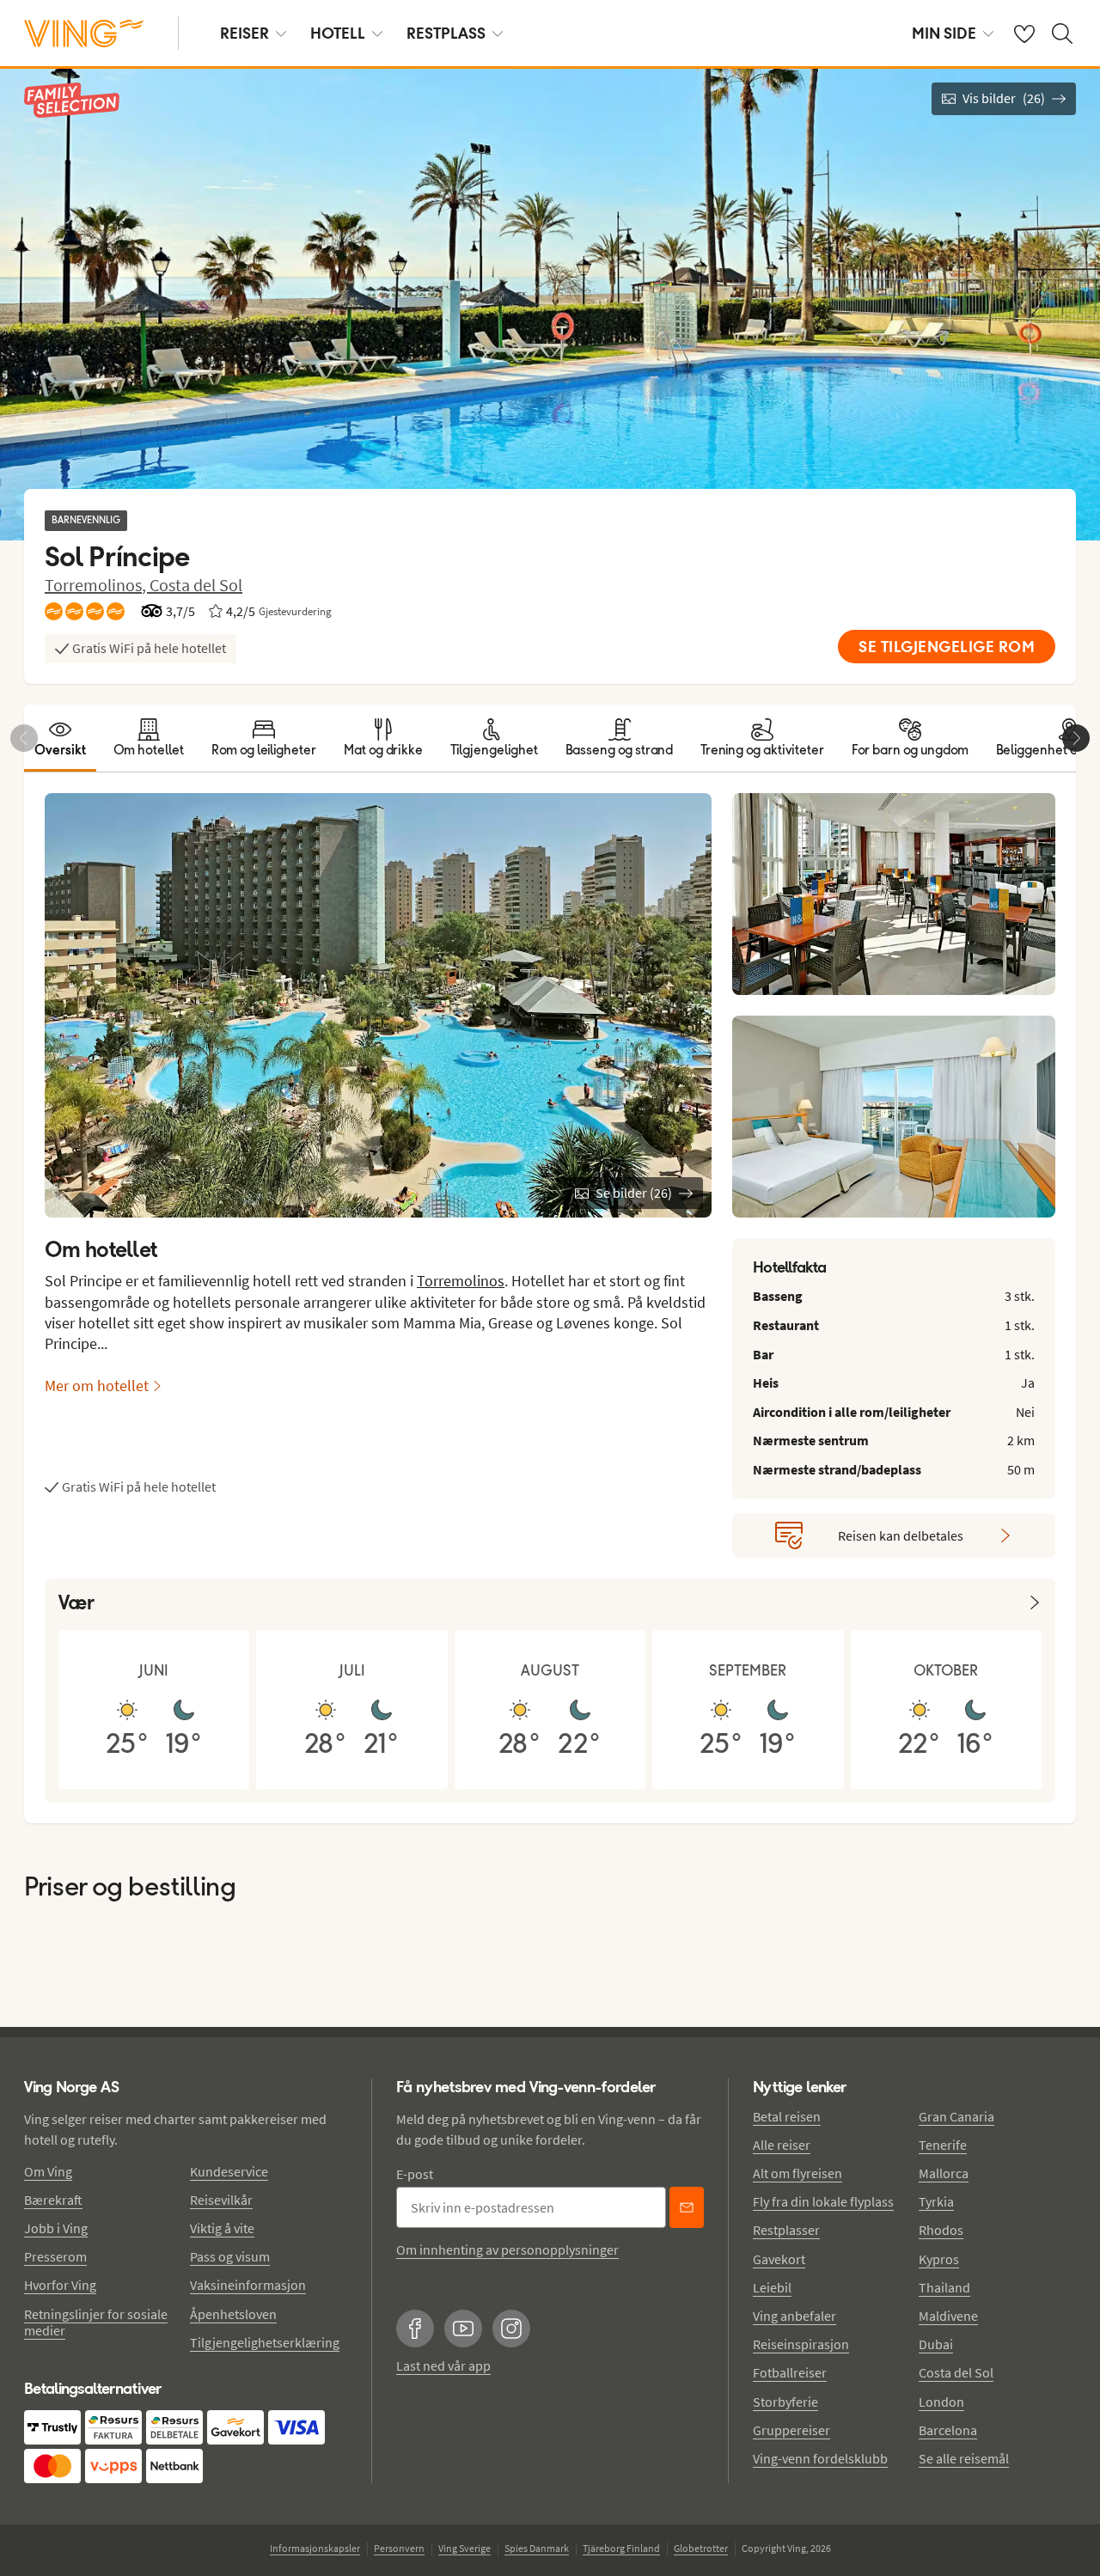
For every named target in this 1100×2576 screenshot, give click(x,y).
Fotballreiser (790, 2372)
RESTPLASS (446, 33)
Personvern (399, 2548)
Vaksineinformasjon (248, 2285)
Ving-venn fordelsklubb (820, 2458)
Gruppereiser (791, 2430)
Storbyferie (785, 2402)
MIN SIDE (944, 33)
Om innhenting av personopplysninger (507, 2249)
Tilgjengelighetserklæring (265, 2342)
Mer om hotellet (97, 1386)
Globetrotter (701, 2548)
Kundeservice (229, 2171)
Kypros (939, 2259)
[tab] (60, 738)
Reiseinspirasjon (801, 2344)
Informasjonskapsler (315, 2548)
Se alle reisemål (964, 2458)
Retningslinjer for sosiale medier (96, 2322)
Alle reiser (782, 2145)
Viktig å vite (222, 2228)
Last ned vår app (443, 2365)
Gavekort (779, 2259)
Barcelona (948, 2430)
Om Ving (48, 2171)
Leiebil (772, 2287)
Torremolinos (461, 1281)
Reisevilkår (221, 2200)
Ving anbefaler (794, 2316)
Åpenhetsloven (233, 2314)
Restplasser (786, 2230)
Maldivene (948, 2316)
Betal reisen (787, 2116)
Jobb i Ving (56, 2228)
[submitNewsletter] (687, 2207)
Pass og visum (230, 2256)
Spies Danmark (537, 2548)
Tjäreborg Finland (621, 2548)
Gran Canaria (956, 2116)
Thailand (944, 2287)
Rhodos (941, 2230)
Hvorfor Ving (60, 2285)
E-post (415, 2174)
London (941, 2402)
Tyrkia (936, 2201)
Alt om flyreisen (797, 2173)
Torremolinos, (97, 585)
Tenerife (943, 2145)
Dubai (936, 2344)
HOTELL (338, 33)
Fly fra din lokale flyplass (823, 2201)
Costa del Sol (196, 585)
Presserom (55, 2256)
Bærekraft (53, 2200)
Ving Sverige (464, 2548)
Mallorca (944, 2173)
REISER (244, 33)
